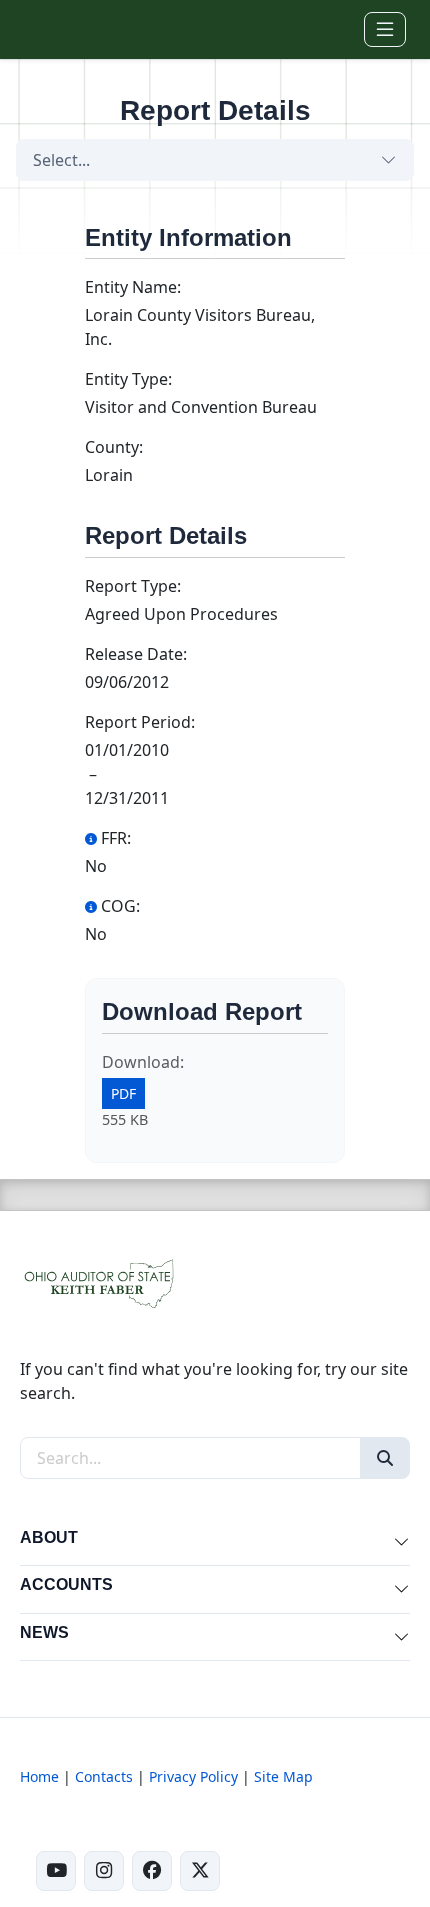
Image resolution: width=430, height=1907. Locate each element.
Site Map (283, 1776)
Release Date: (136, 654)
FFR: (116, 838)
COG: (120, 906)
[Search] (385, 1458)
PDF (123, 1093)
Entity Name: (133, 287)
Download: (143, 1062)
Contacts (104, 1776)
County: (114, 447)
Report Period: (140, 722)
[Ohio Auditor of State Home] (52, 29)
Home (39, 1776)
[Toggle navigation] (385, 29)
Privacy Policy (193, 1776)
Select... (61, 160)
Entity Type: (128, 379)
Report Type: (133, 586)
